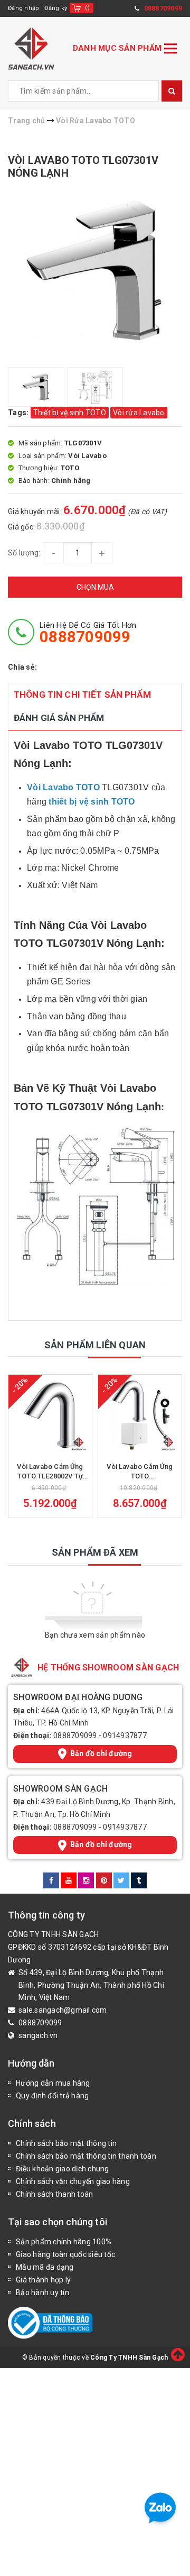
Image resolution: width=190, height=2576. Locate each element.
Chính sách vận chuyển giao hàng (73, 2181)
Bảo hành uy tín (42, 2292)
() (87, 8)
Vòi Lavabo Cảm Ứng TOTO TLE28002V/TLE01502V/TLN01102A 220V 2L (140, 1472)
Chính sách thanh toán (54, 2194)
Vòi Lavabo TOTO (63, 787)
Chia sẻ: (22, 667)
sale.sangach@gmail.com (63, 2010)
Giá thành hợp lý (43, 2280)
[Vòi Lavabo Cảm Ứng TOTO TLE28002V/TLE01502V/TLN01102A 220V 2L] (140, 1416)
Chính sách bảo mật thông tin (66, 2143)
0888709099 (75, 1735)
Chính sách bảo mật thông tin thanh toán (86, 2156)
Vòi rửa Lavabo (139, 413)
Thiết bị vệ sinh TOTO (70, 413)
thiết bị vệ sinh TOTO (92, 802)
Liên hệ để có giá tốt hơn (88, 633)
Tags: (19, 413)
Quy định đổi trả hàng (52, 2096)
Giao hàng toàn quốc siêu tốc (65, 2254)
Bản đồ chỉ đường (101, 1753)
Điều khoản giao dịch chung (63, 2169)
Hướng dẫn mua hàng (53, 2083)
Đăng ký (56, 8)
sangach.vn (38, 2035)
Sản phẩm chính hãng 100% (64, 2242)
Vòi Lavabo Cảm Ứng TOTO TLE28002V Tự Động (50, 1472)
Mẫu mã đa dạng (45, 2267)
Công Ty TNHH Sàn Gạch (129, 2358)
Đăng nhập (23, 8)
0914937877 (125, 1735)
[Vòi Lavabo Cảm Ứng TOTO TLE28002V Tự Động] (50, 1416)
